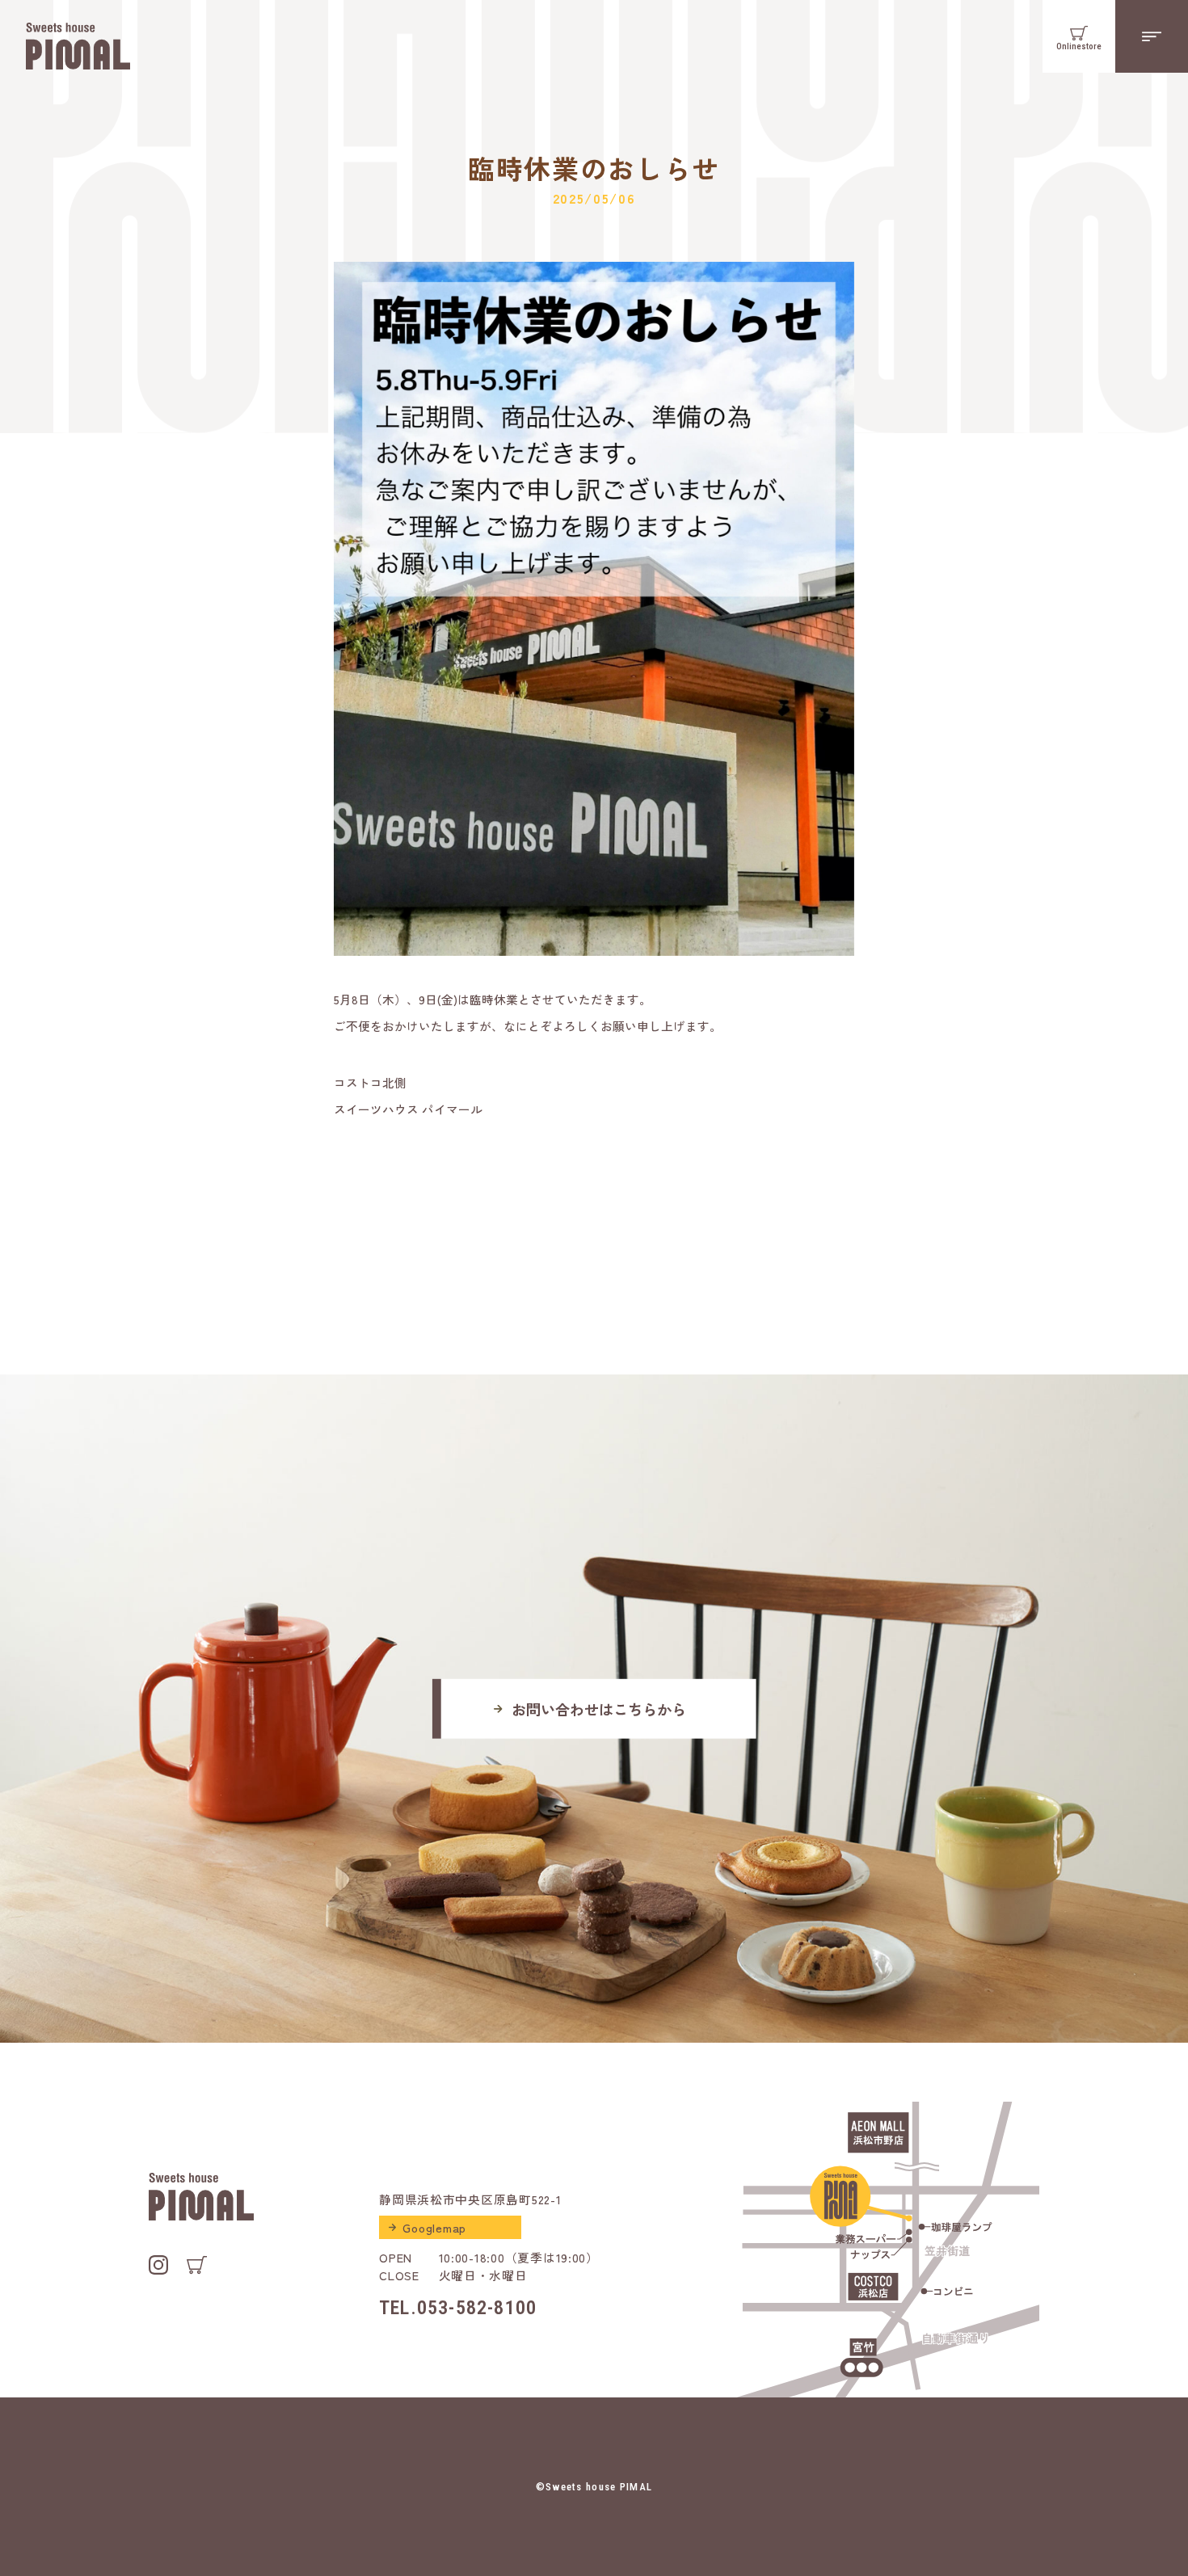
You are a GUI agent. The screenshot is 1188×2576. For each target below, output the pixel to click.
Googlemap (434, 2227)
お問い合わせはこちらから (599, 1708)
